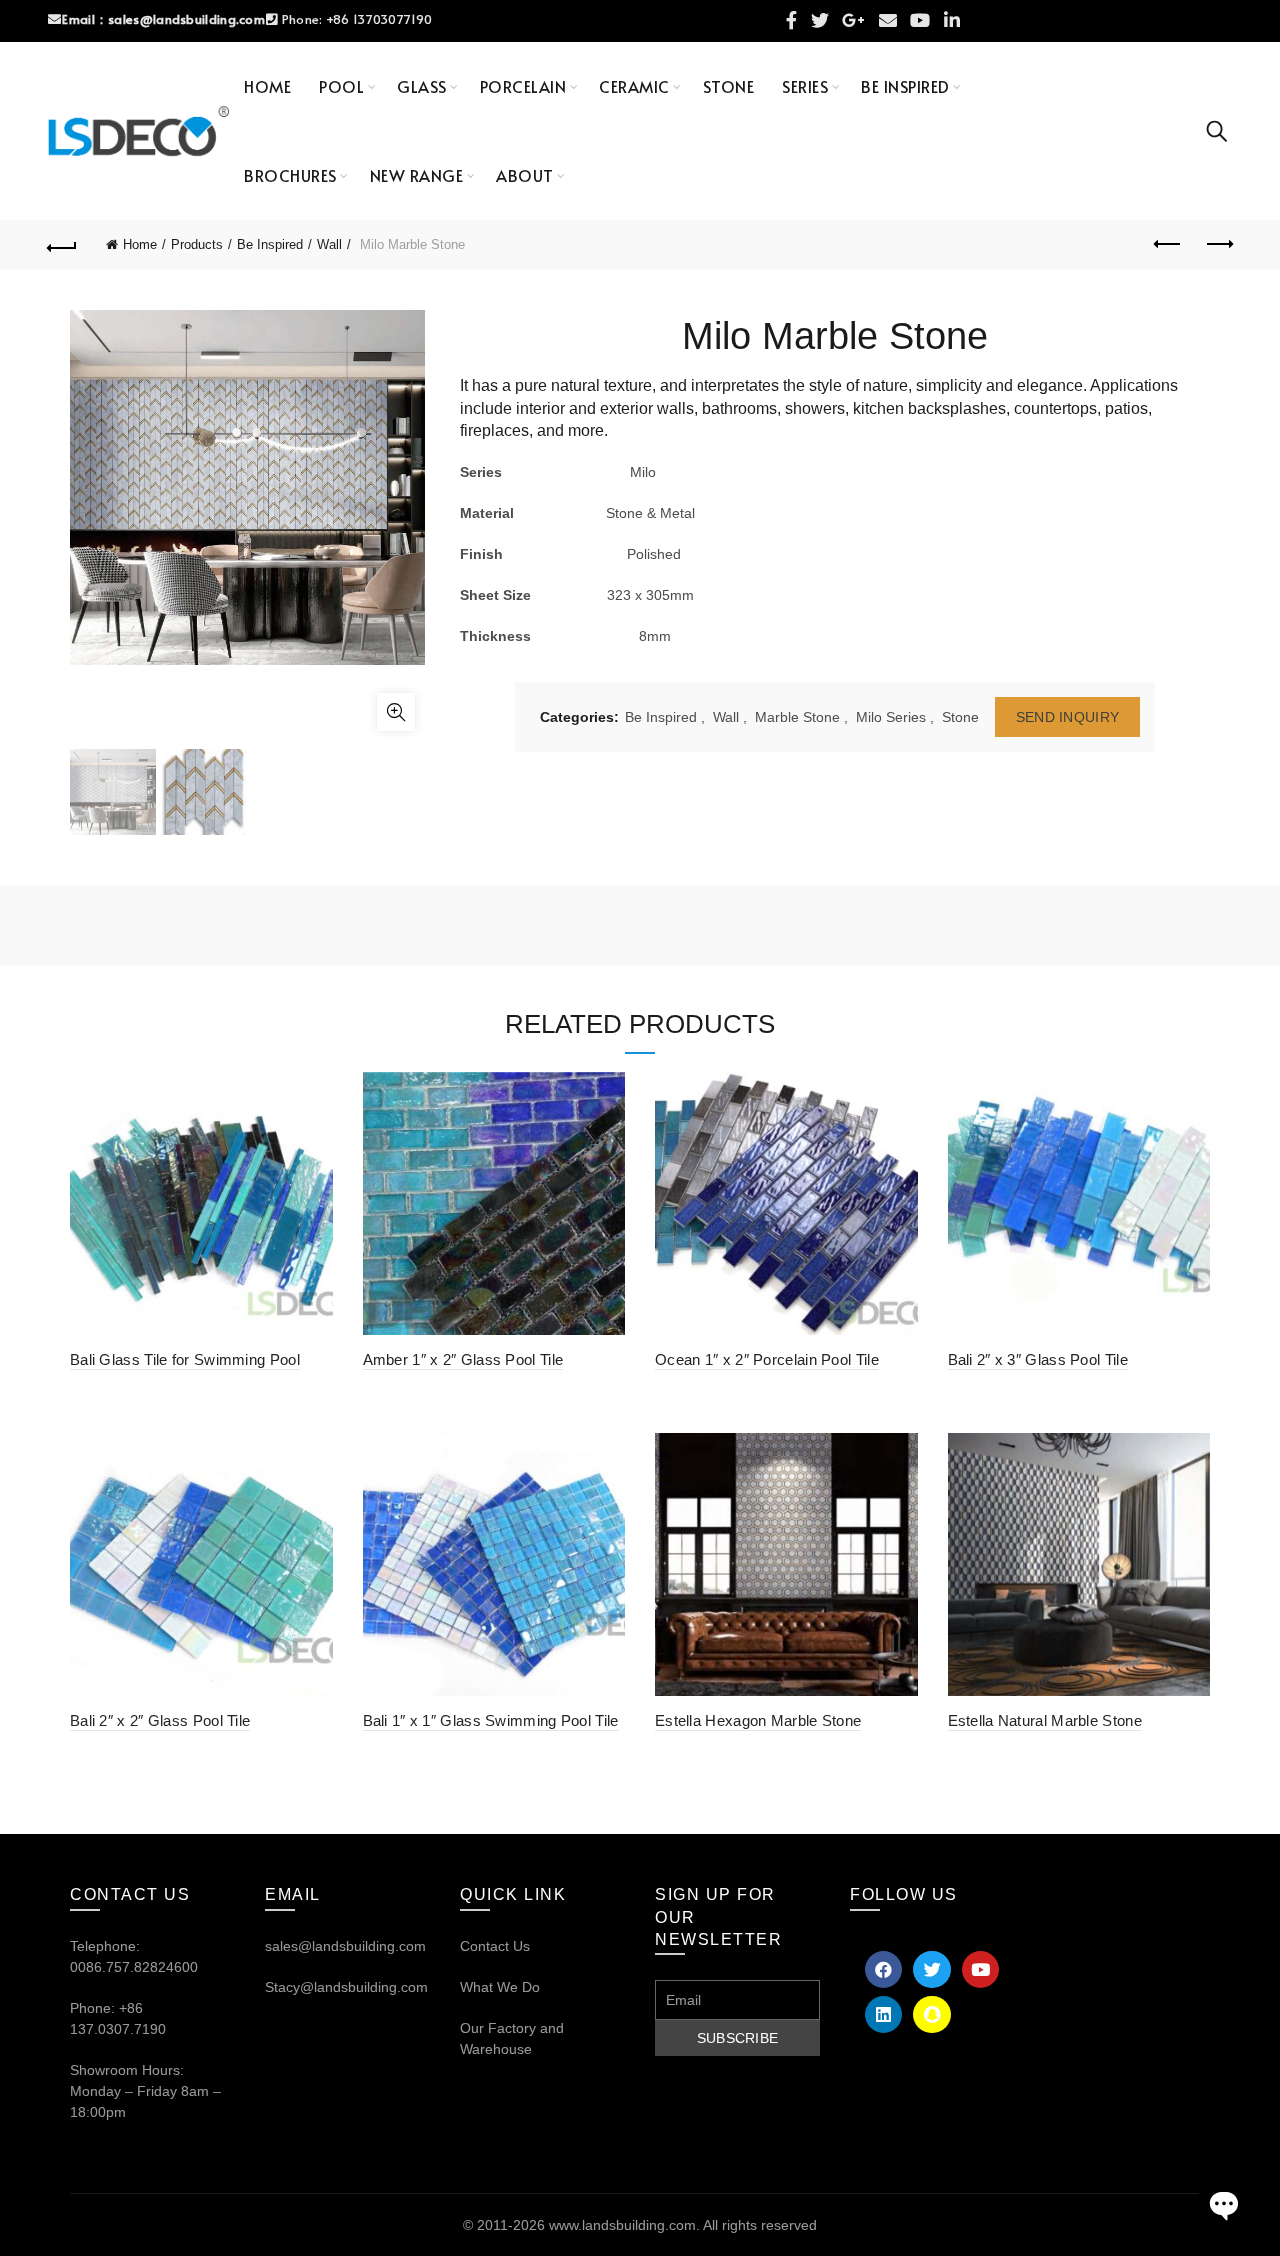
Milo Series (891, 717)
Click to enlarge (396, 712)
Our (472, 2028)
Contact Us (495, 1946)
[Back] (62, 245)
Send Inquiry (1068, 717)
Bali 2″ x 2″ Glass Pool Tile (160, 1720)
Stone (729, 86)
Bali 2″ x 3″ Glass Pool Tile (1038, 1359)
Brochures (290, 175)
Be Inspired (905, 86)
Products (197, 244)
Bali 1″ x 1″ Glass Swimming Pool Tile (491, 1720)
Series (805, 86)
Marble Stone (797, 717)
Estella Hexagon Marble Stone (758, 1720)
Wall (329, 244)
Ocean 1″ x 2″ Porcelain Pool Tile (767, 1359)
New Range (417, 175)
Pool (341, 86)
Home (267, 86)
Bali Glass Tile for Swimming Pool (185, 1359)
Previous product (1168, 245)
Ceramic (634, 86)
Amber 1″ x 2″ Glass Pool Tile (463, 1359)
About (525, 175)
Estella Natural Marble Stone (1045, 1720)
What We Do (500, 1987)
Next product (1218, 245)
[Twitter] (931, 1969)
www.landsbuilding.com (622, 2225)
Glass (422, 86)
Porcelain (523, 86)
